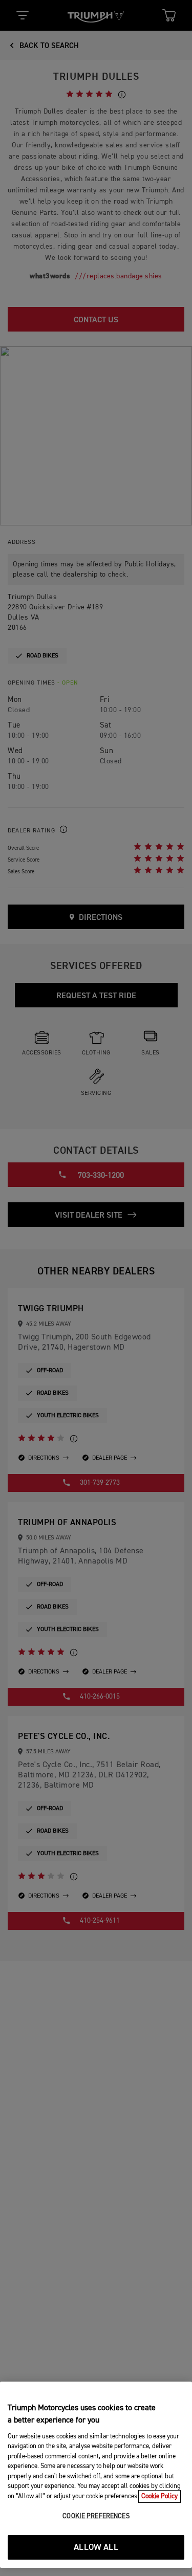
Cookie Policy (159, 2496)
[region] (96, 2475)
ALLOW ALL (96, 2548)
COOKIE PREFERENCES (96, 2516)
